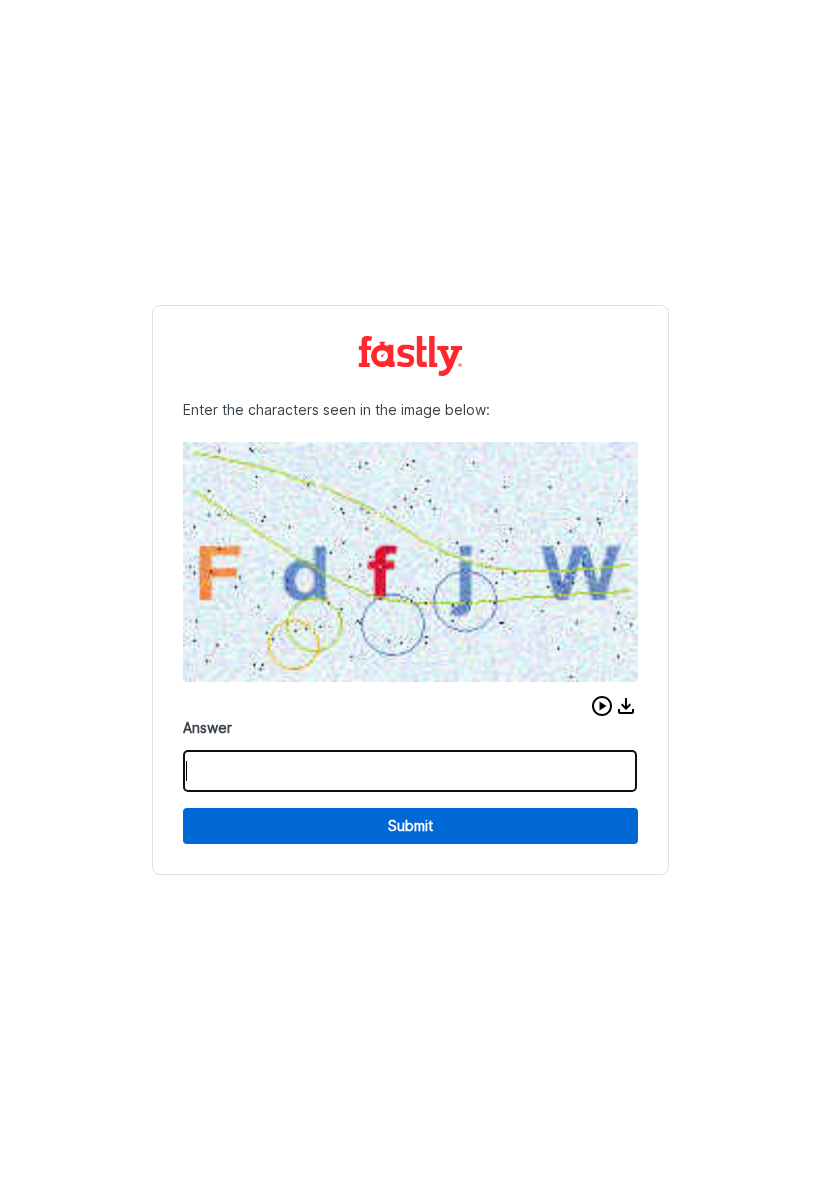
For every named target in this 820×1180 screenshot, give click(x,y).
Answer (207, 727)
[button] (602, 706)
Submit (410, 825)
